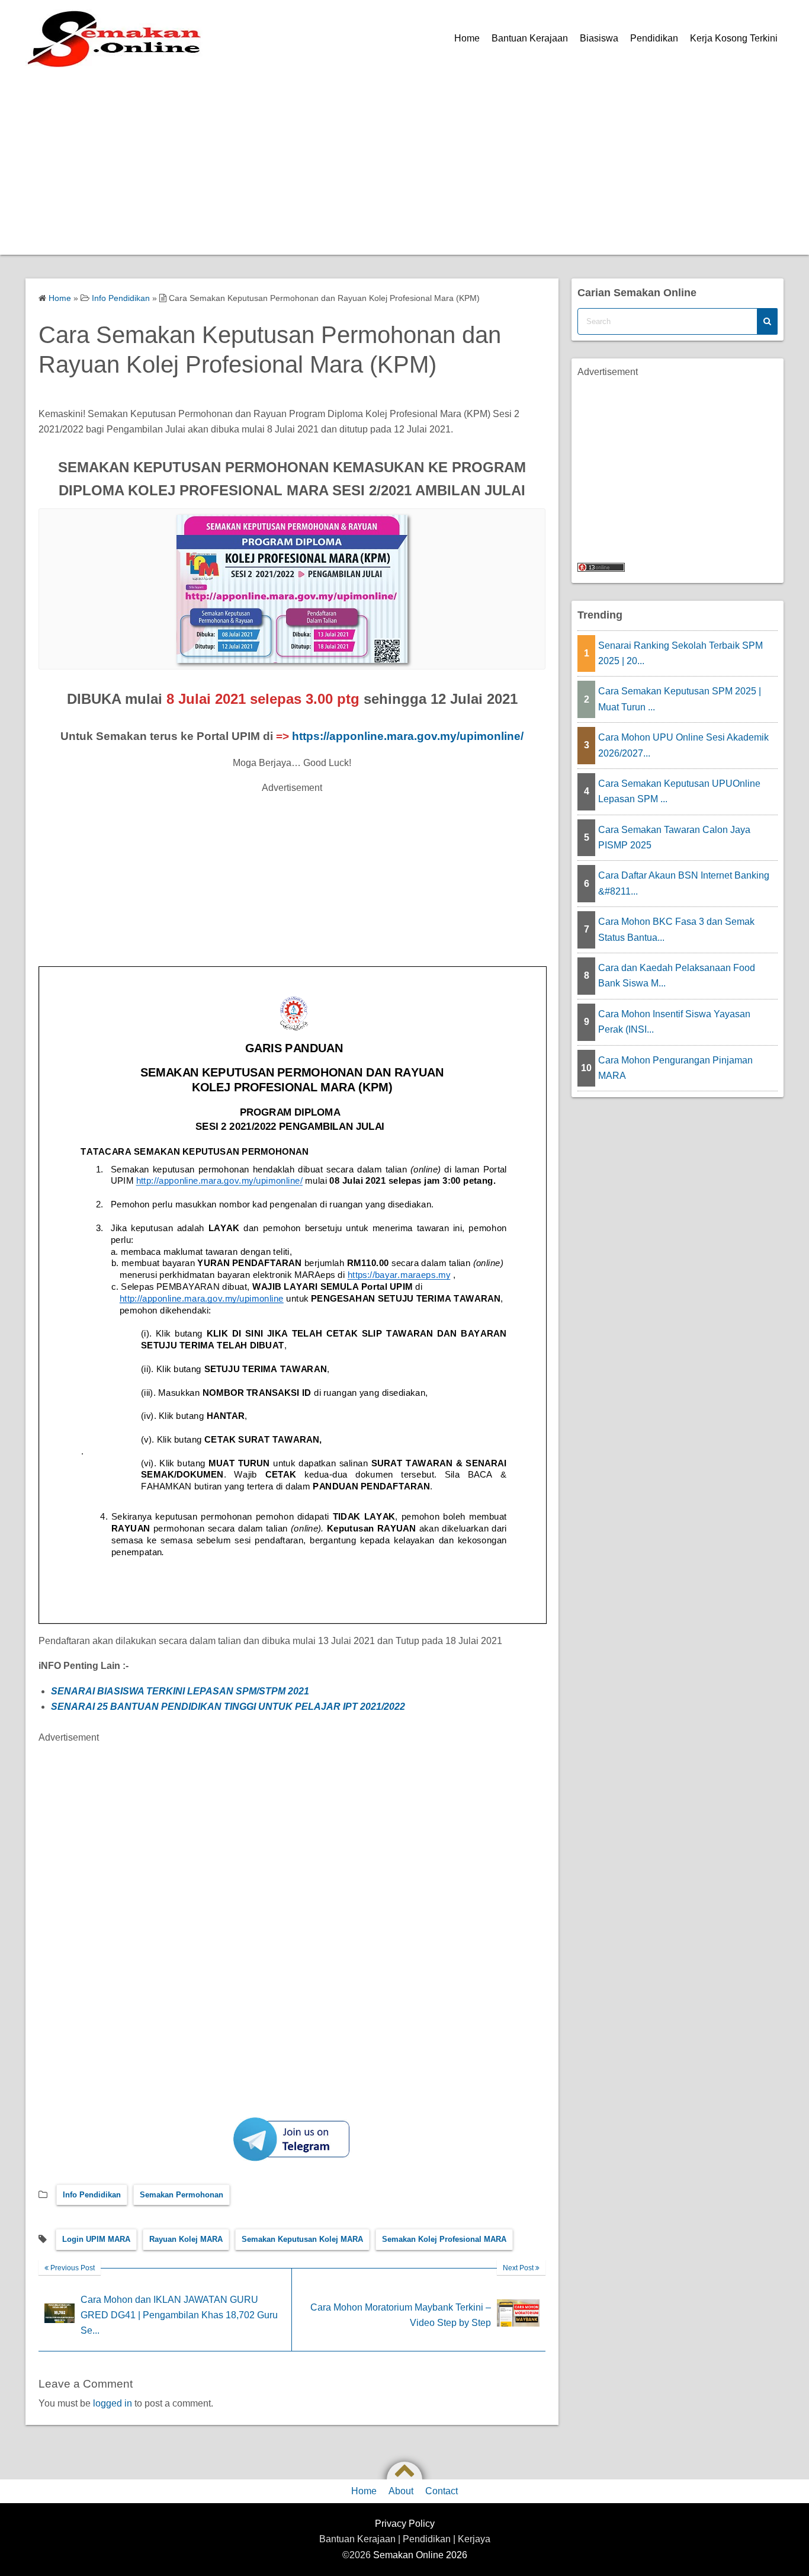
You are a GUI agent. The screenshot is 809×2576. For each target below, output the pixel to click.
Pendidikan (654, 38)
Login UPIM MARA (96, 2239)
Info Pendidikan (92, 2195)
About (401, 2491)
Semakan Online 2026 (420, 2555)
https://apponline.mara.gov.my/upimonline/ (408, 736)
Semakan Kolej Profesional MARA (444, 2239)
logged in (113, 2403)
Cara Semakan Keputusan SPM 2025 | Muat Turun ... (680, 699)
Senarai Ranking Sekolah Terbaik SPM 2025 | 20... (680, 653)
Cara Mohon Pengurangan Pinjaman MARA (675, 1068)
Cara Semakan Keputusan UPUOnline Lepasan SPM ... (679, 791)
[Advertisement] (404, 166)
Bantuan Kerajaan (530, 38)
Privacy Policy (405, 2524)
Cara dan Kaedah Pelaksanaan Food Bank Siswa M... (677, 975)
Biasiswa (599, 38)
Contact (442, 2491)
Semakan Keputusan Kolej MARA (302, 2239)
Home (467, 38)
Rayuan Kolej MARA (186, 2239)
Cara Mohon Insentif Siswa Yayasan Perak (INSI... (674, 1022)
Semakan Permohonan (182, 2195)
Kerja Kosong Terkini (734, 38)
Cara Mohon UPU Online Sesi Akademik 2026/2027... (683, 745)
